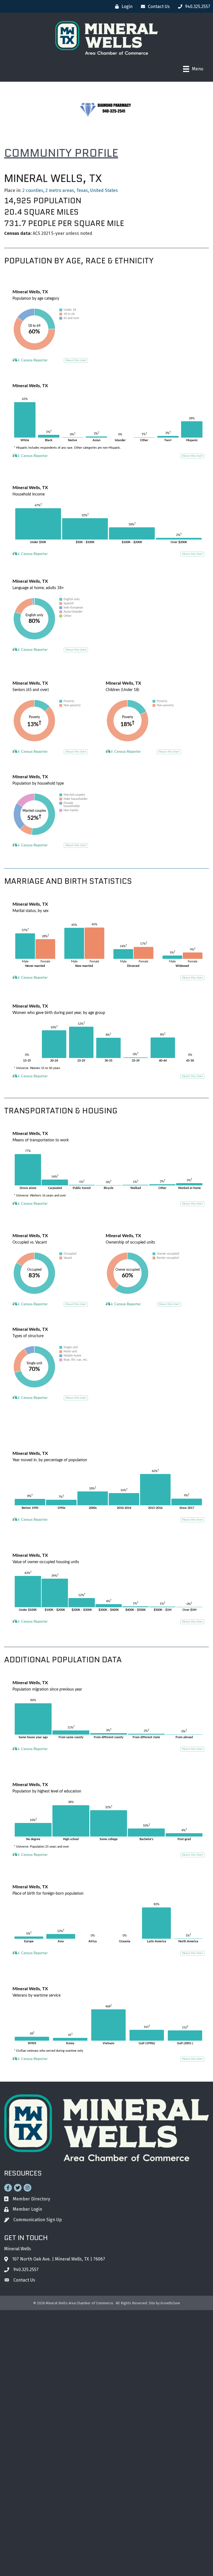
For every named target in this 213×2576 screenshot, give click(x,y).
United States (104, 190)
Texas (82, 190)
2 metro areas (60, 190)
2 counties (33, 190)
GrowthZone (170, 2303)
